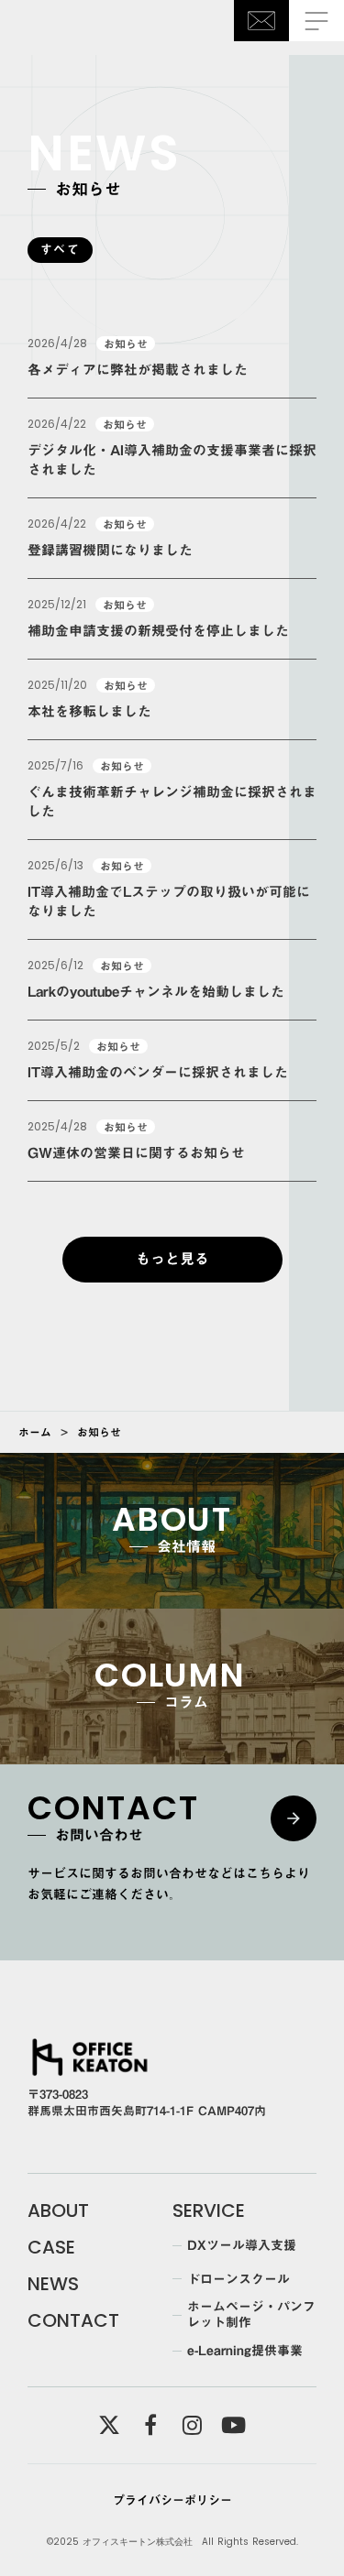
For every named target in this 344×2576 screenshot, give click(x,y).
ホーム (35, 1432)
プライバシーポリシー (172, 2500)
